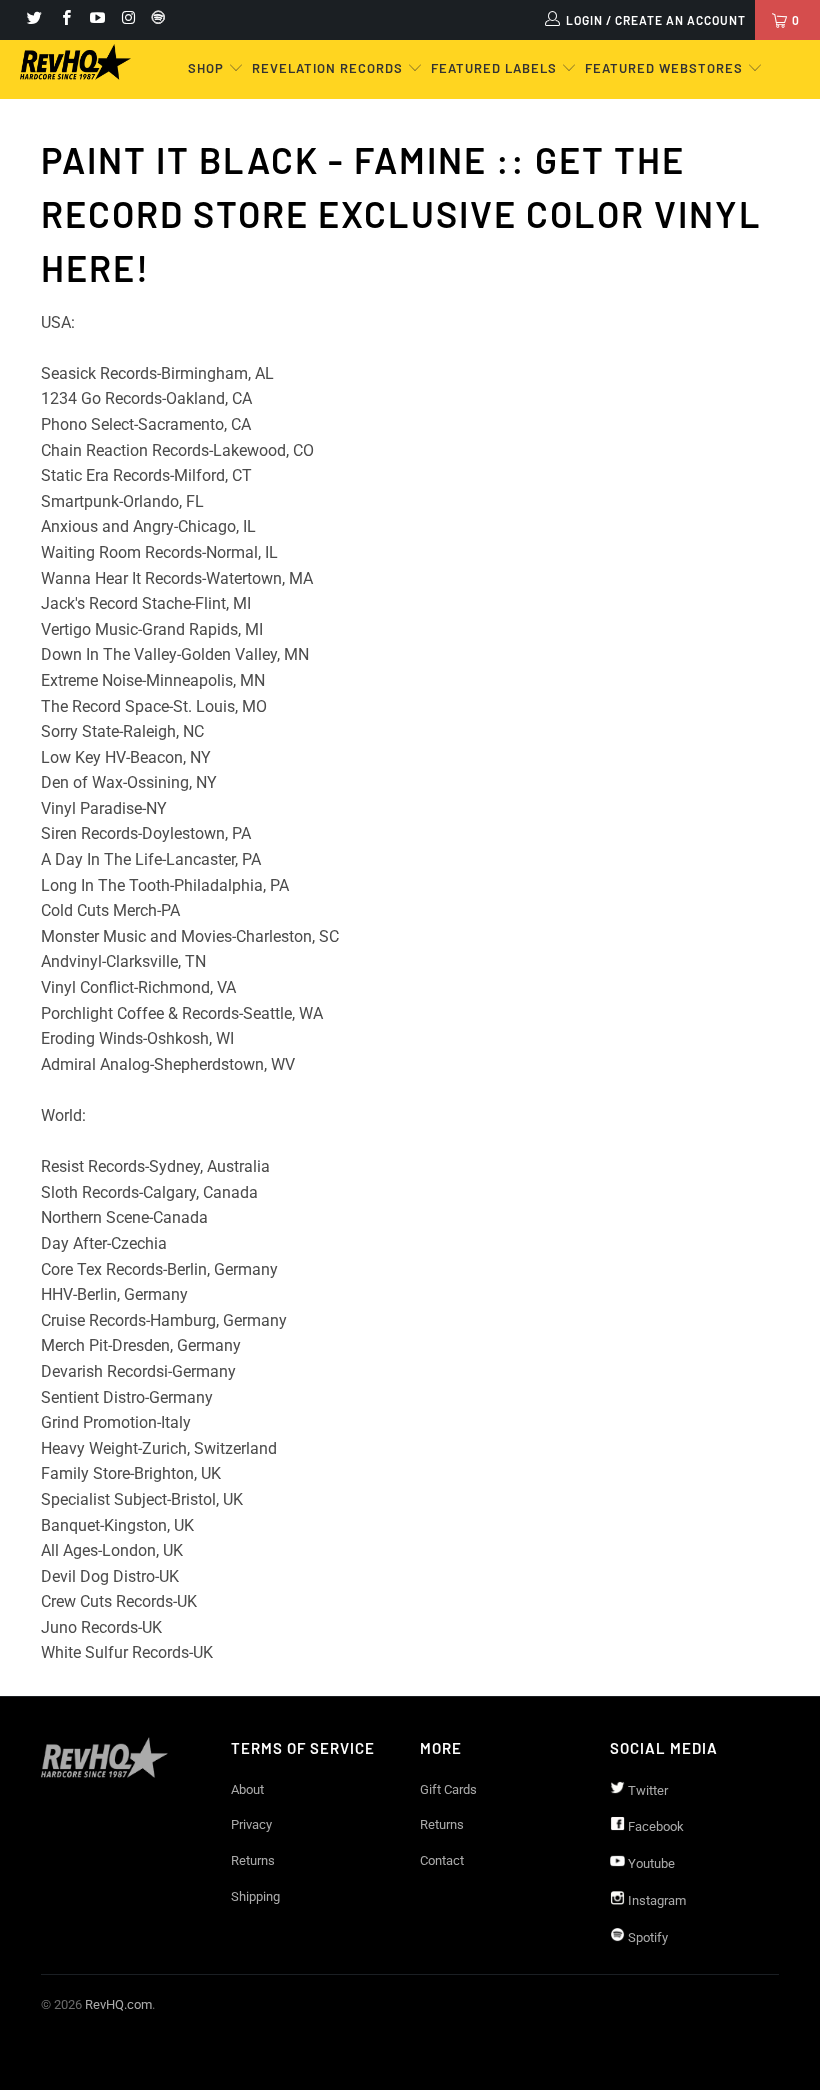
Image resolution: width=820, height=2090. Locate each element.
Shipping (255, 1896)
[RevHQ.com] (75, 62)
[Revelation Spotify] (155, 20)
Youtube (650, 1863)
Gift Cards (448, 1789)
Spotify (646, 1937)
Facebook (654, 1826)
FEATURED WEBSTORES (666, 68)
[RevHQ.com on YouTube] (96, 20)
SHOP (208, 68)
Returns (253, 1860)
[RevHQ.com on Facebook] (64, 20)
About (247, 1789)
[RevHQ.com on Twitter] (33, 20)
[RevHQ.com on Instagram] (127, 20)
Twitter (646, 1790)
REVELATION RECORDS (327, 68)
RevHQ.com (118, 2004)
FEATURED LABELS (494, 68)
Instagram (655, 1900)
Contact (442, 1860)
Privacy (251, 1824)
